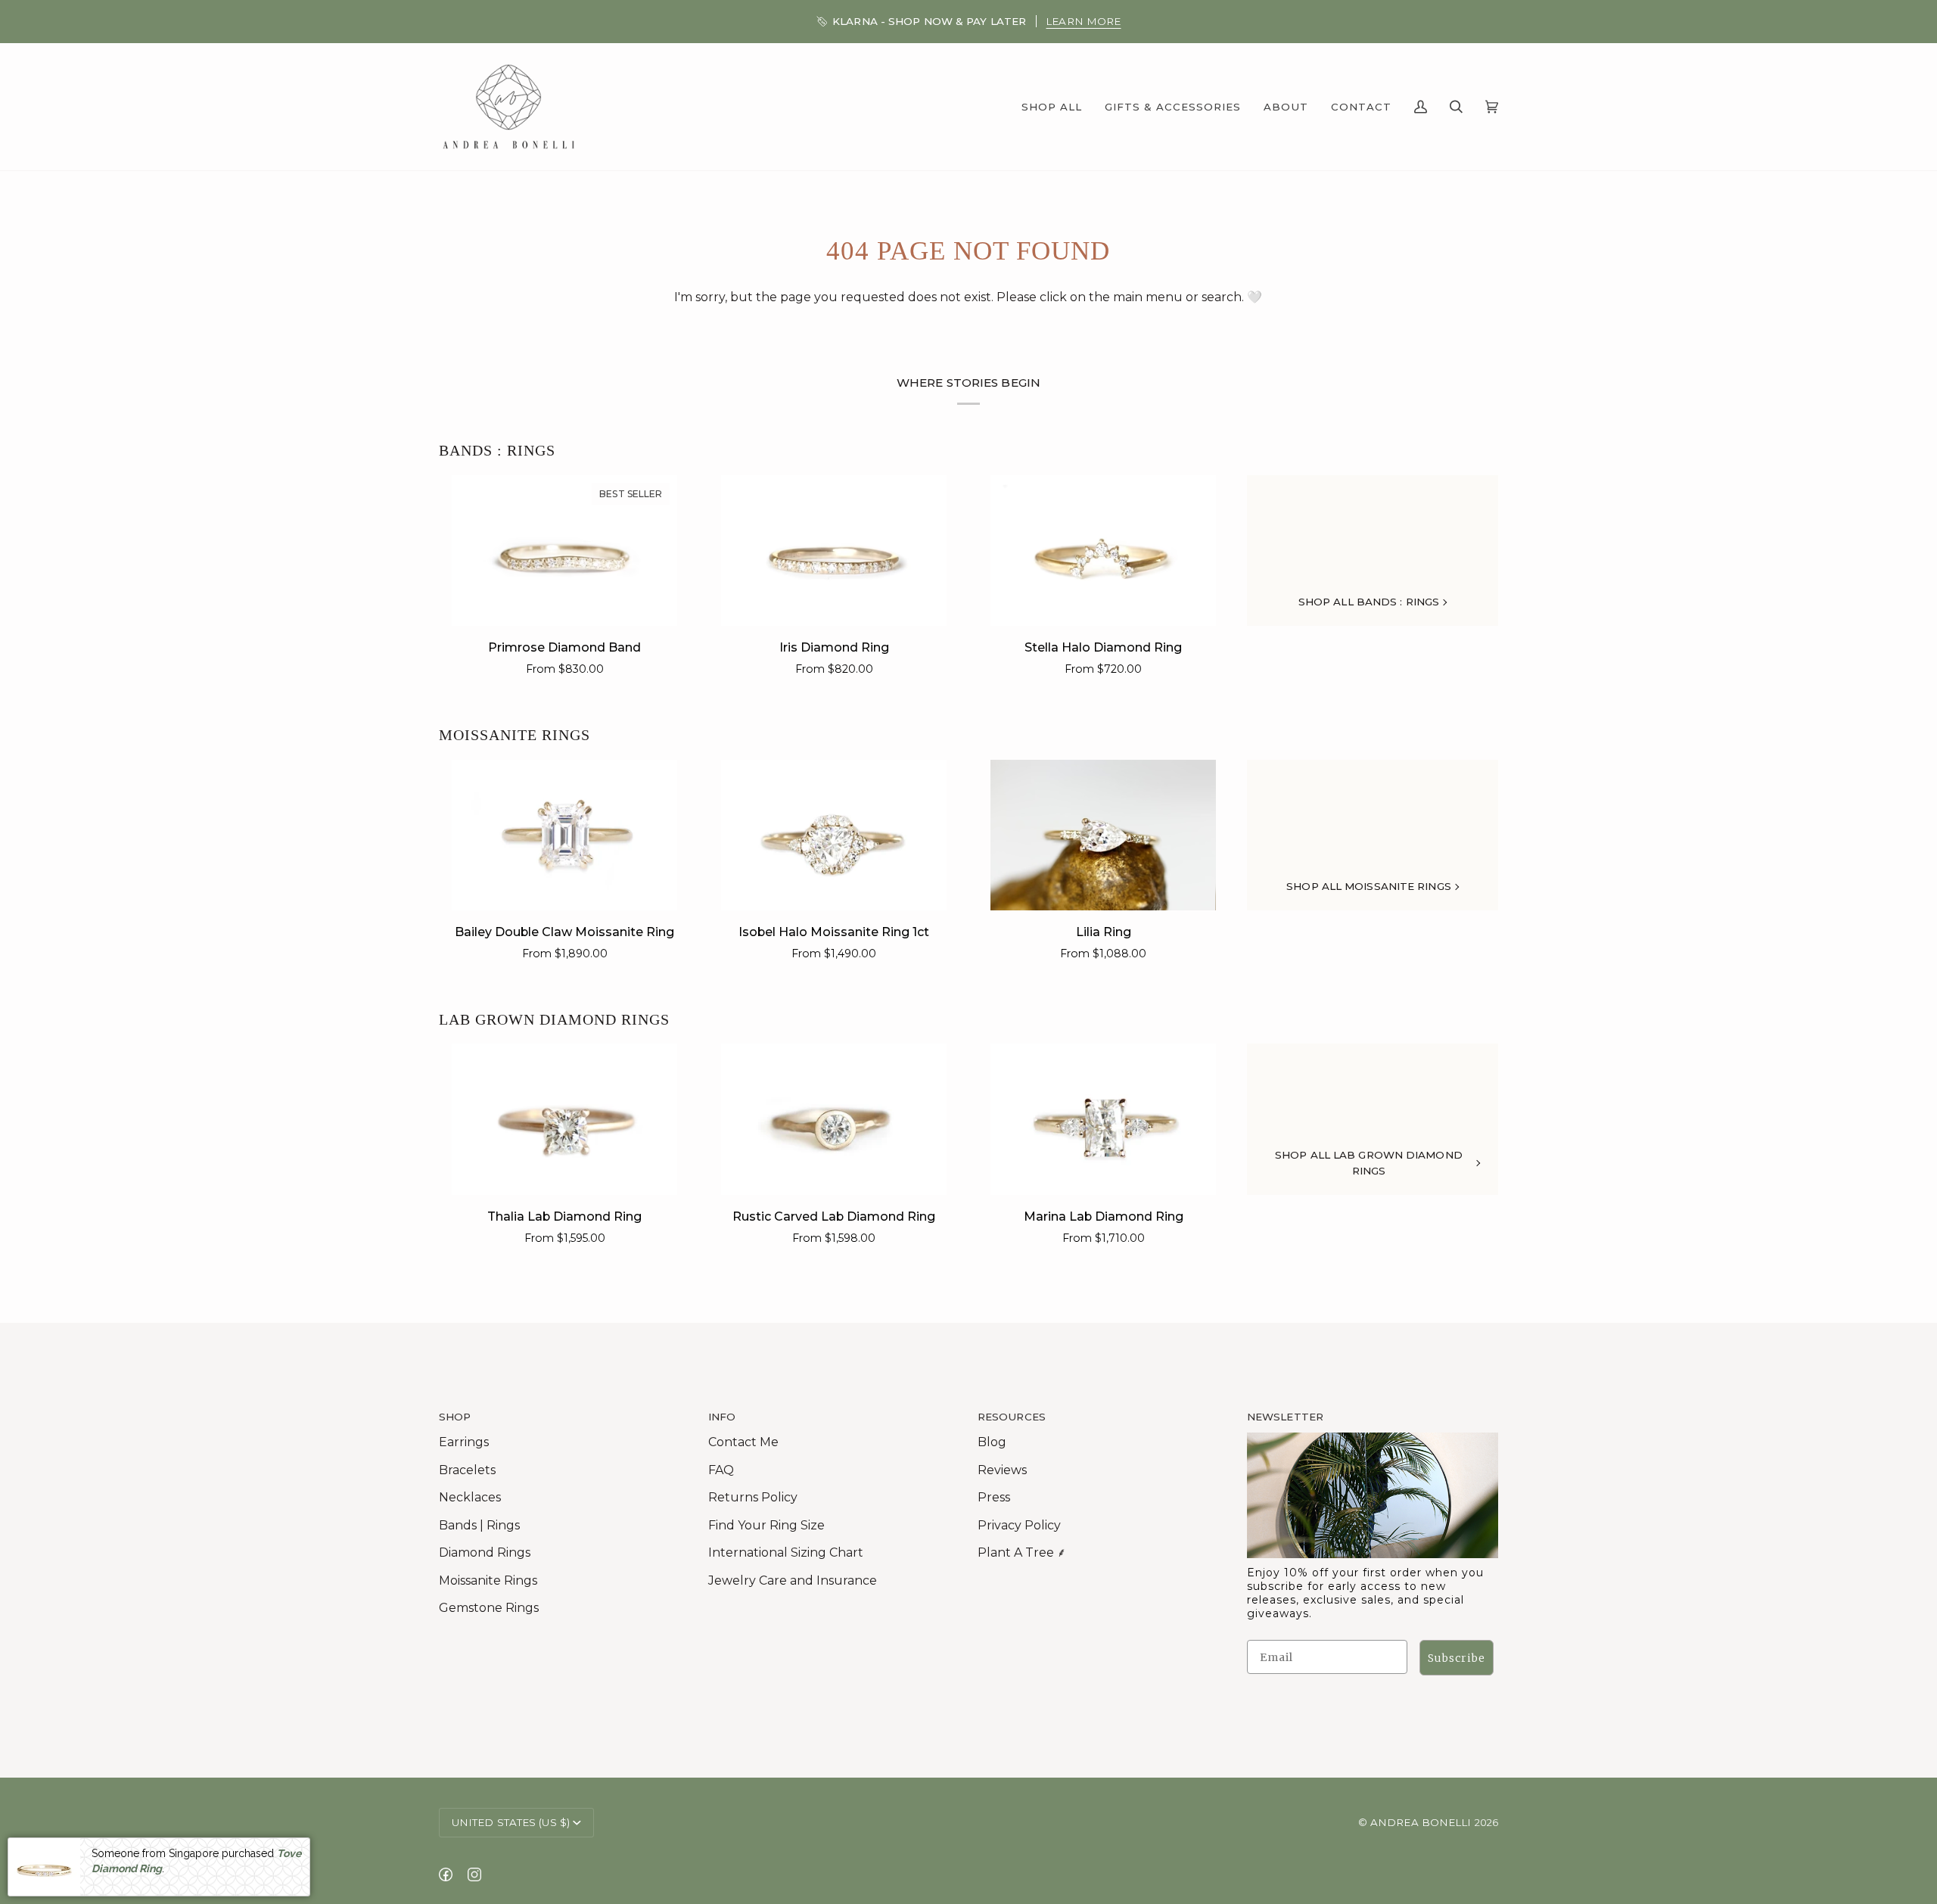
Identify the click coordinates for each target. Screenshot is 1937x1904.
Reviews (1002, 1470)
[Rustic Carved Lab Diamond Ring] (834, 1119)
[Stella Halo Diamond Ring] (1104, 551)
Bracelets (467, 1470)
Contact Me (743, 1442)
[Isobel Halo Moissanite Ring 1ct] (834, 835)
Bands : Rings (497, 450)
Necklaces (470, 1497)
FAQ (721, 1470)
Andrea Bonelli (1421, 1822)
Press (994, 1497)
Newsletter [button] (1285, 1417)
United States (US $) (511, 1822)
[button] (1052, 106)
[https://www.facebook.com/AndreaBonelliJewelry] (446, 1874)
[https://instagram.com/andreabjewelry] (474, 1874)
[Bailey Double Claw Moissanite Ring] (565, 835)
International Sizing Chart (786, 1552)
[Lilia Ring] (1104, 835)
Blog (992, 1442)
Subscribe (1457, 1658)
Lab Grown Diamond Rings (554, 1019)
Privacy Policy (1019, 1525)
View (1084, 21)
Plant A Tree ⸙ (1022, 1552)
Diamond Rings (485, 1552)
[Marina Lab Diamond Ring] (1104, 1119)
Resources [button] (1012, 1417)
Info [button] (722, 1417)
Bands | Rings (479, 1525)
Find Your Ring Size (766, 1525)
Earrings (464, 1442)
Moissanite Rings (515, 735)
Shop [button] (455, 1417)
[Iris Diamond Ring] (834, 551)
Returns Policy (753, 1497)
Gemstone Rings (489, 1608)
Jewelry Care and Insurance (793, 1580)
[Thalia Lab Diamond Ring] (565, 1119)
